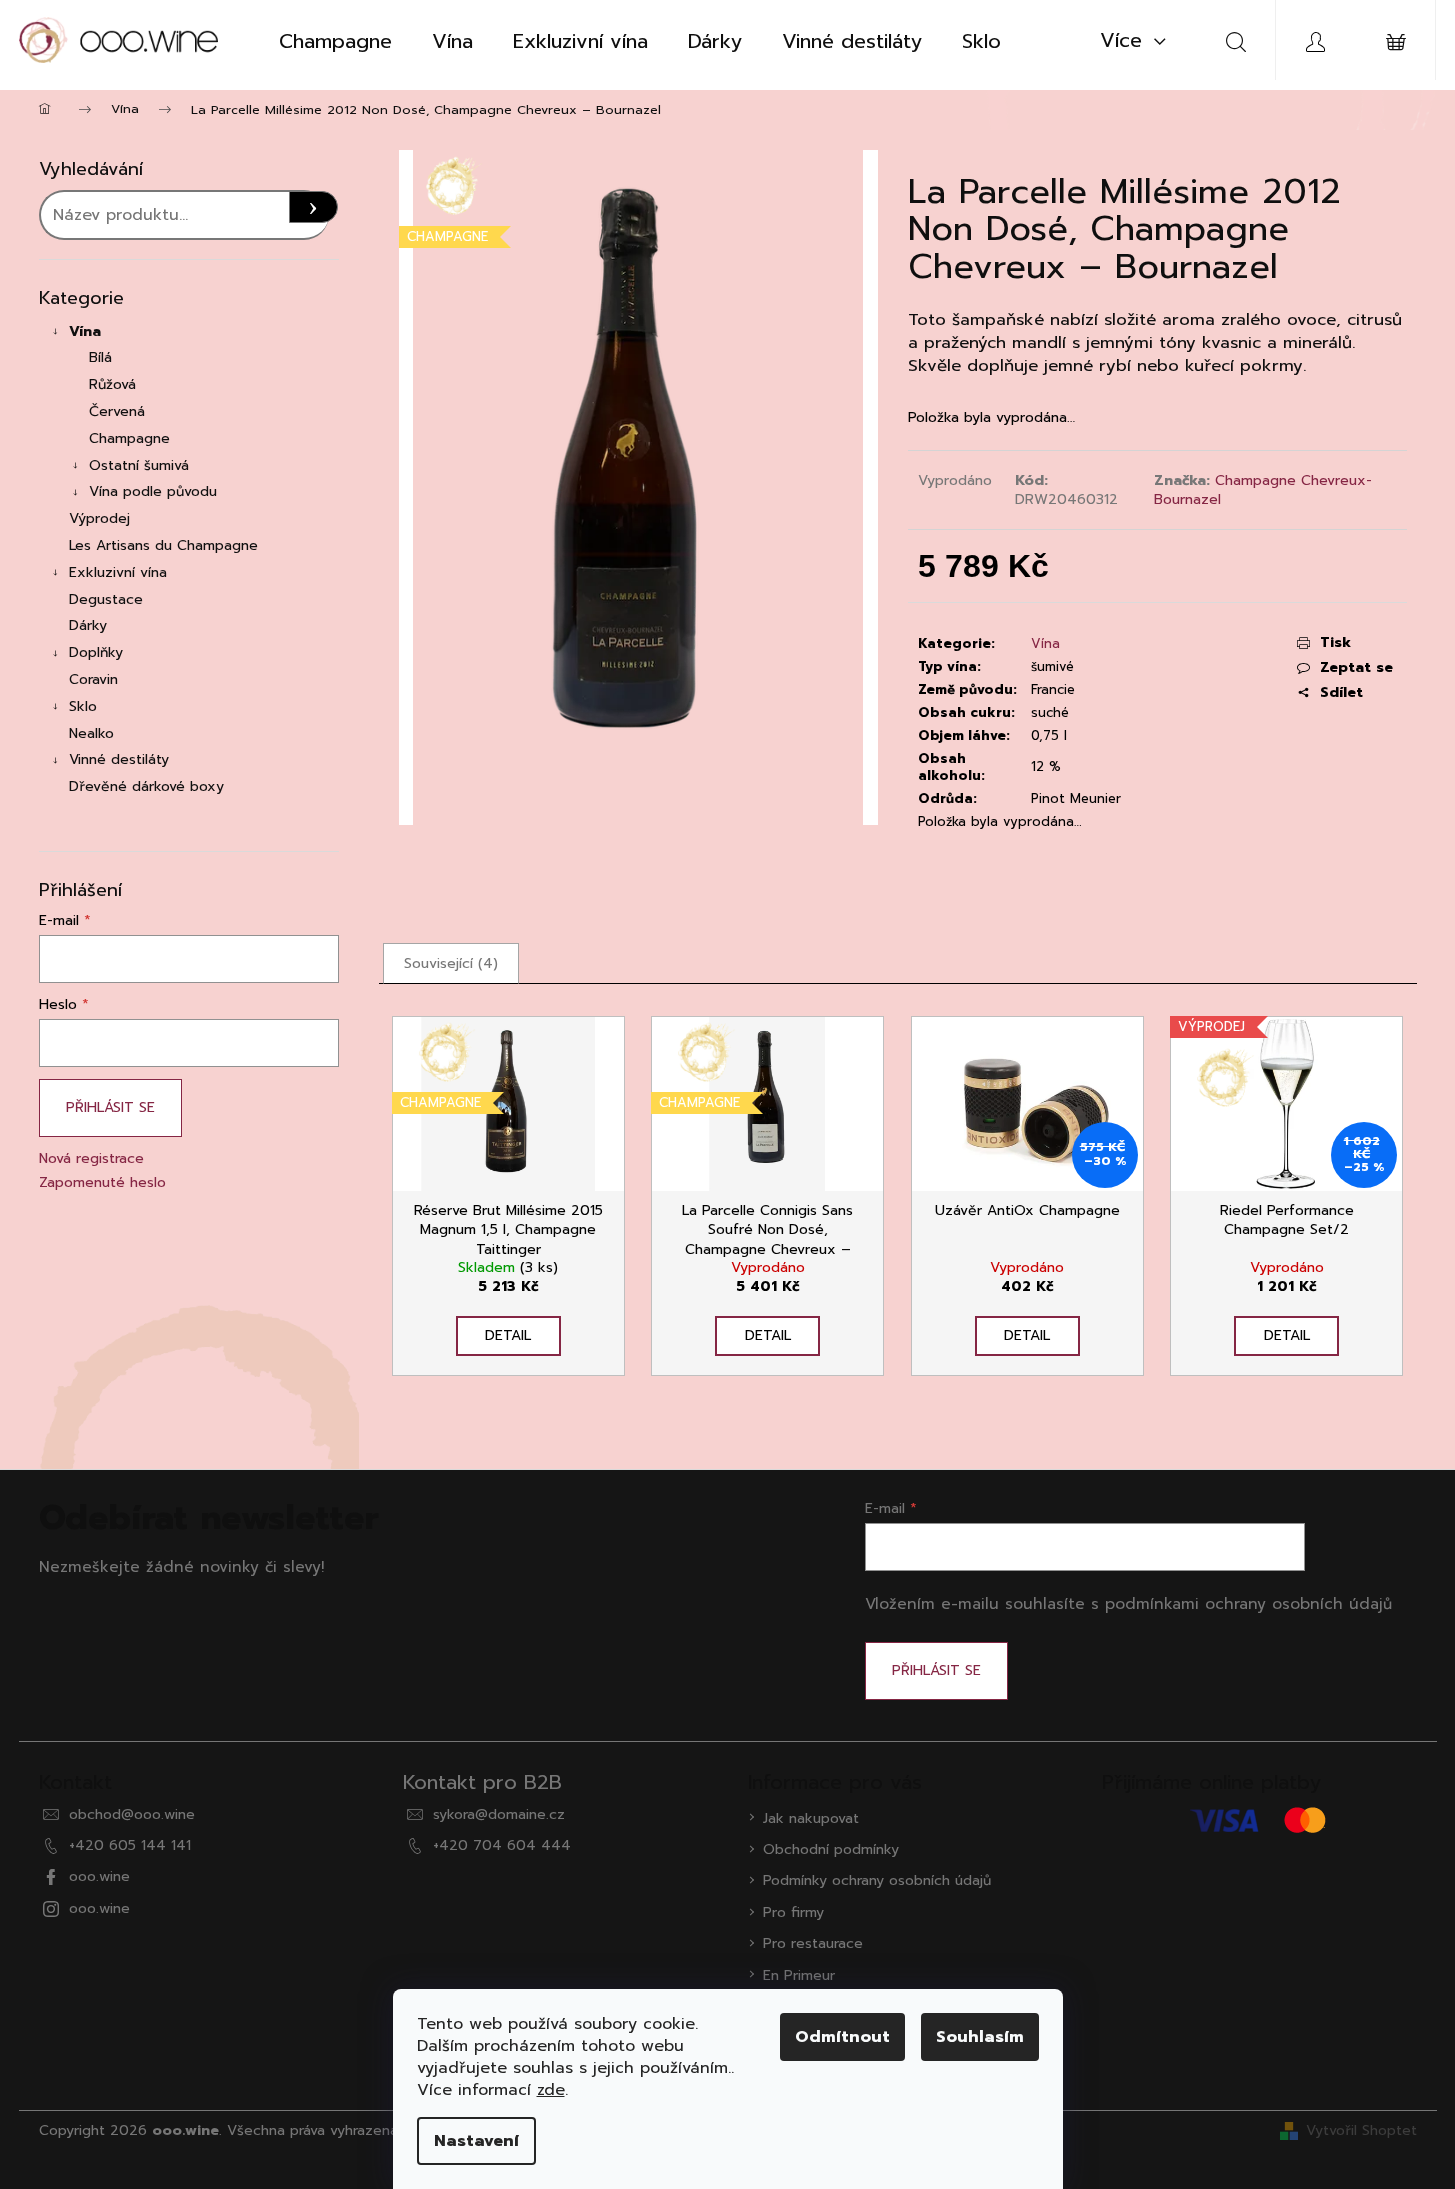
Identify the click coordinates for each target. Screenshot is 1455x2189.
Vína (85, 331)
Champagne (129, 438)
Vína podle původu (153, 491)
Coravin (93, 679)
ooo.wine (99, 1876)
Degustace (106, 599)
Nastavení (476, 2141)
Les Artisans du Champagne (163, 545)
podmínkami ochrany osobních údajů (1248, 1603)
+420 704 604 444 (502, 1845)
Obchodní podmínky (831, 1849)
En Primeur (799, 1975)
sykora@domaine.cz (499, 1814)
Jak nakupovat (811, 1818)
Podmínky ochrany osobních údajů (877, 1880)
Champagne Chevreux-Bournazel (1263, 490)
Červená (117, 411)
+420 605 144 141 (130, 1845)
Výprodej (99, 518)
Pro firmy (793, 1912)
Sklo (83, 706)
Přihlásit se (110, 1107)
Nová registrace (91, 1158)
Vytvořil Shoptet (1361, 2130)
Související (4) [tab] (451, 963)
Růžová (112, 384)
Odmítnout (842, 2037)
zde (551, 2090)
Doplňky (96, 652)
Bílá (100, 357)
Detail (508, 1335)
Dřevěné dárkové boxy (146, 786)
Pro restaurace (813, 1943)
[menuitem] (335, 41)
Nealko (91, 733)
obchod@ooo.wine (132, 1814)
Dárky (88, 625)
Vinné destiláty (119, 759)
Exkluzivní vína (118, 572)
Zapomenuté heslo (102, 1182)
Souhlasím (980, 2037)
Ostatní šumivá (139, 465)
